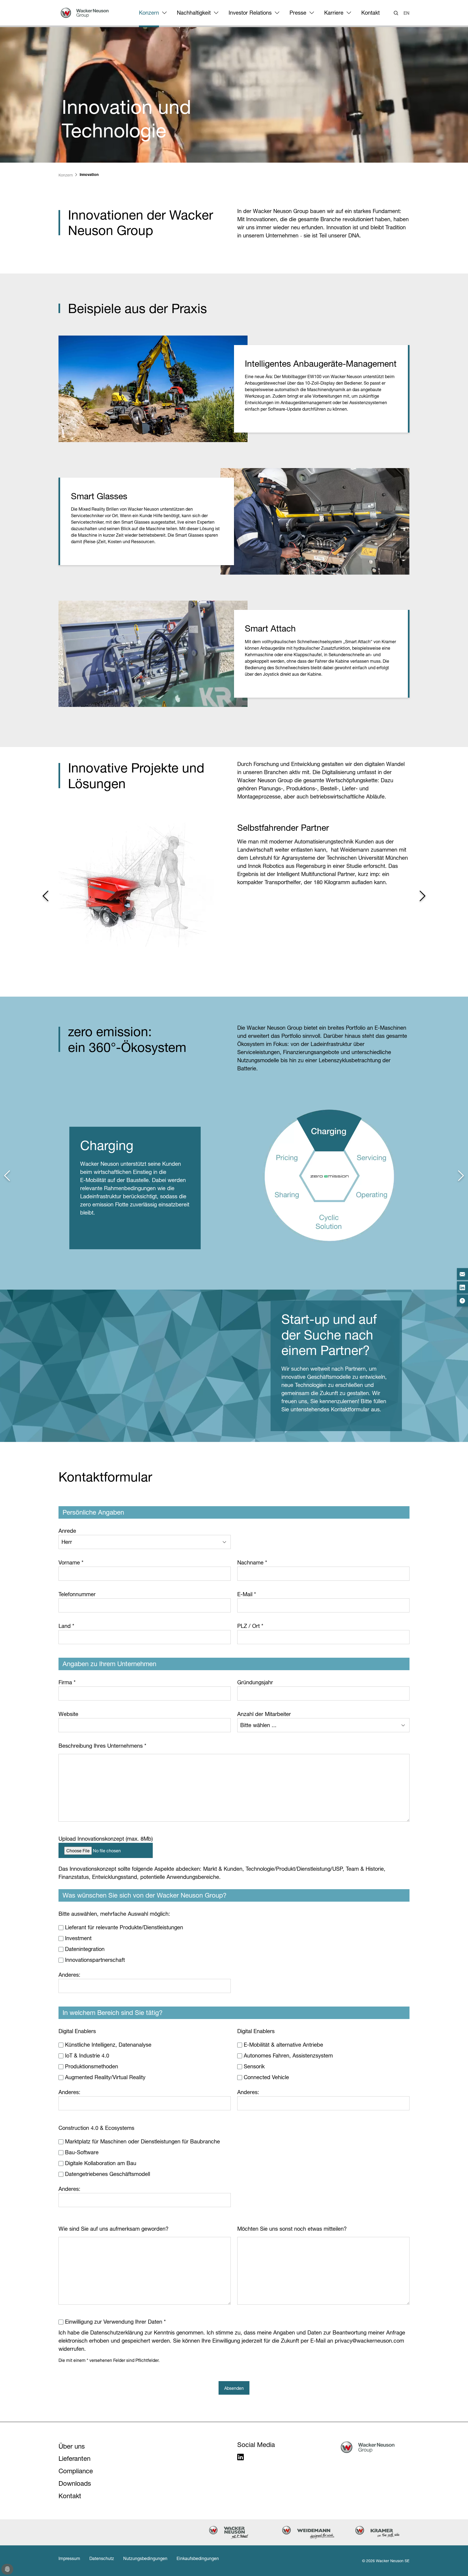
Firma (67, 1682)
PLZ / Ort (250, 1626)
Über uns (72, 2446)
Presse (298, 13)
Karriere (334, 13)
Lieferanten (74, 2459)
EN (407, 13)
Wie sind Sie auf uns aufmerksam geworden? (113, 2229)
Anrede (67, 1531)
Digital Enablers (77, 2031)
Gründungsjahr (255, 1682)
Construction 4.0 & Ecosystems (96, 2128)
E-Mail (247, 1594)
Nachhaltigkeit (194, 13)
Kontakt (370, 13)
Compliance (76, 2471)
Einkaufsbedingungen (198, 2558)
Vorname (71, 1563)
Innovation (89, 175)
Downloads (75, 2483)
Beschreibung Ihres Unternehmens (102, 1746)
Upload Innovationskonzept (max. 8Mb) (106, 1839)
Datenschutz (102, 2558)
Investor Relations (250, 13)
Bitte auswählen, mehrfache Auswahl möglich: (114, 1914)
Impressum (69, 2558)
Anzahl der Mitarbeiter (264, 1714)
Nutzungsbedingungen (145, 2558)
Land (66, 1626)
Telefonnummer (77, 1594)
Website (68, 1714)
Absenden (234, 2388)
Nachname (252, 1563)
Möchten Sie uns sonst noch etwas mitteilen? (292, 2229)
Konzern (149, 13)
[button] (45, 896)
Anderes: (69, 1975)
